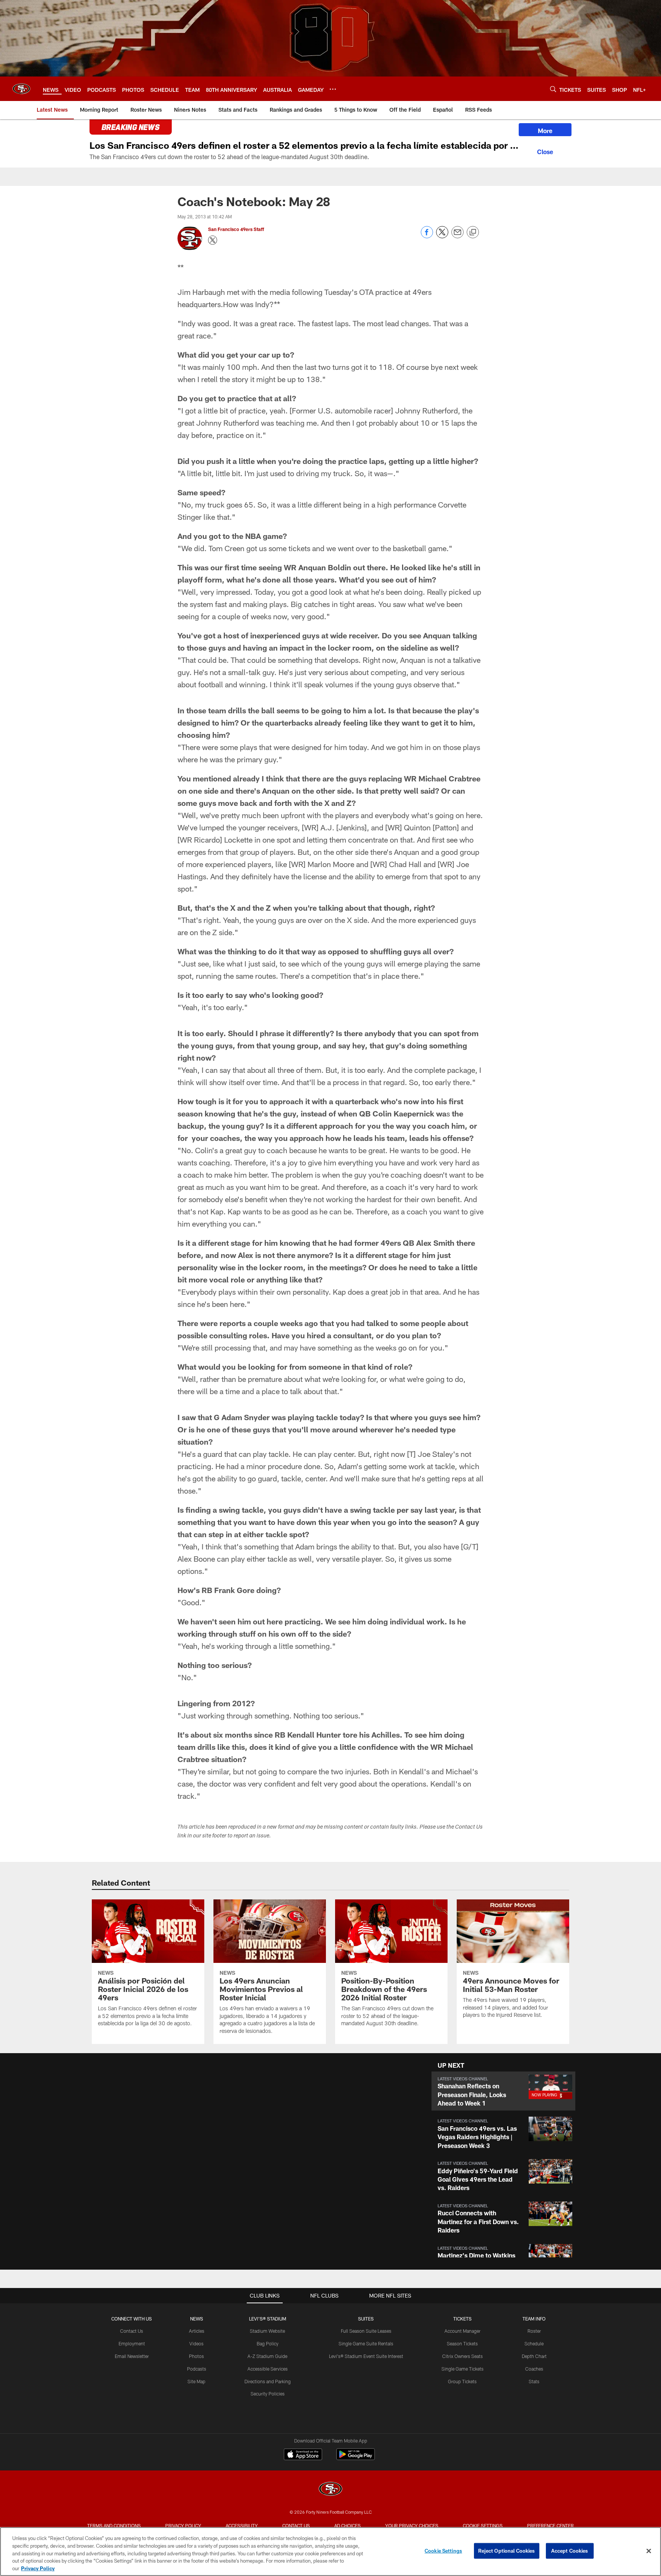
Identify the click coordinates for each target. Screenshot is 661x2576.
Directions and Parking (268, 2381)
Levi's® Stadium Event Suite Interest (366, 2356)
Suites (366, 2319)
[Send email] (457, 236)
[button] (503, 2091)
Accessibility (242, 2526)
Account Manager (462, 2331)
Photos (196, 2356)
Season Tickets (462, 2343)
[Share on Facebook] (427, 236)
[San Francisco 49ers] (330, 2490)
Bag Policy (268, 2343)
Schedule (534, 2343)
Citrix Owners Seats (462, 2356)
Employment (132, 2343)
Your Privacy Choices (412, 2526)
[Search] (553, 89)
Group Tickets (462, 2381)
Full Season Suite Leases (366, 2331)
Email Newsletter (132, 2356)
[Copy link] (473, 233)
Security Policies (268, 2394)
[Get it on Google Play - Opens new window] (356, 2458)
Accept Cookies (570, 2551)
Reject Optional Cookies (507, 2551)
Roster (534, 2331)
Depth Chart (534, 2356)
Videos (196, 2343)
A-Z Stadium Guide (267, 2356)
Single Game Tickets (462, 2369)
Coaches (534, 2369)
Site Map (196, 2381)
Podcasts (197, 2369)
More (545, 131)
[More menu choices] (333, 89)
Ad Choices (348, 2526)
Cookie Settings (483, 2526)
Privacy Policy (183, 2526)
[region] (330, 2552)
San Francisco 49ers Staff (237, 229)
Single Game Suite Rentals (366, 2343)
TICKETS (462, 2319)
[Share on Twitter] (442, 236)
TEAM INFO (534, 2319)
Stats (534, 2381)
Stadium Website (267, 2331)
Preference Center (550, 2526)
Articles (197, 2331)
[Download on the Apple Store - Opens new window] (303, 2455)
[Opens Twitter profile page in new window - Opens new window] (213, 240)
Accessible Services (268, 2369)
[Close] (545, 151)
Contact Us (132, 2331)
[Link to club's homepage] (21, 89)
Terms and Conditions (114, 2526)
